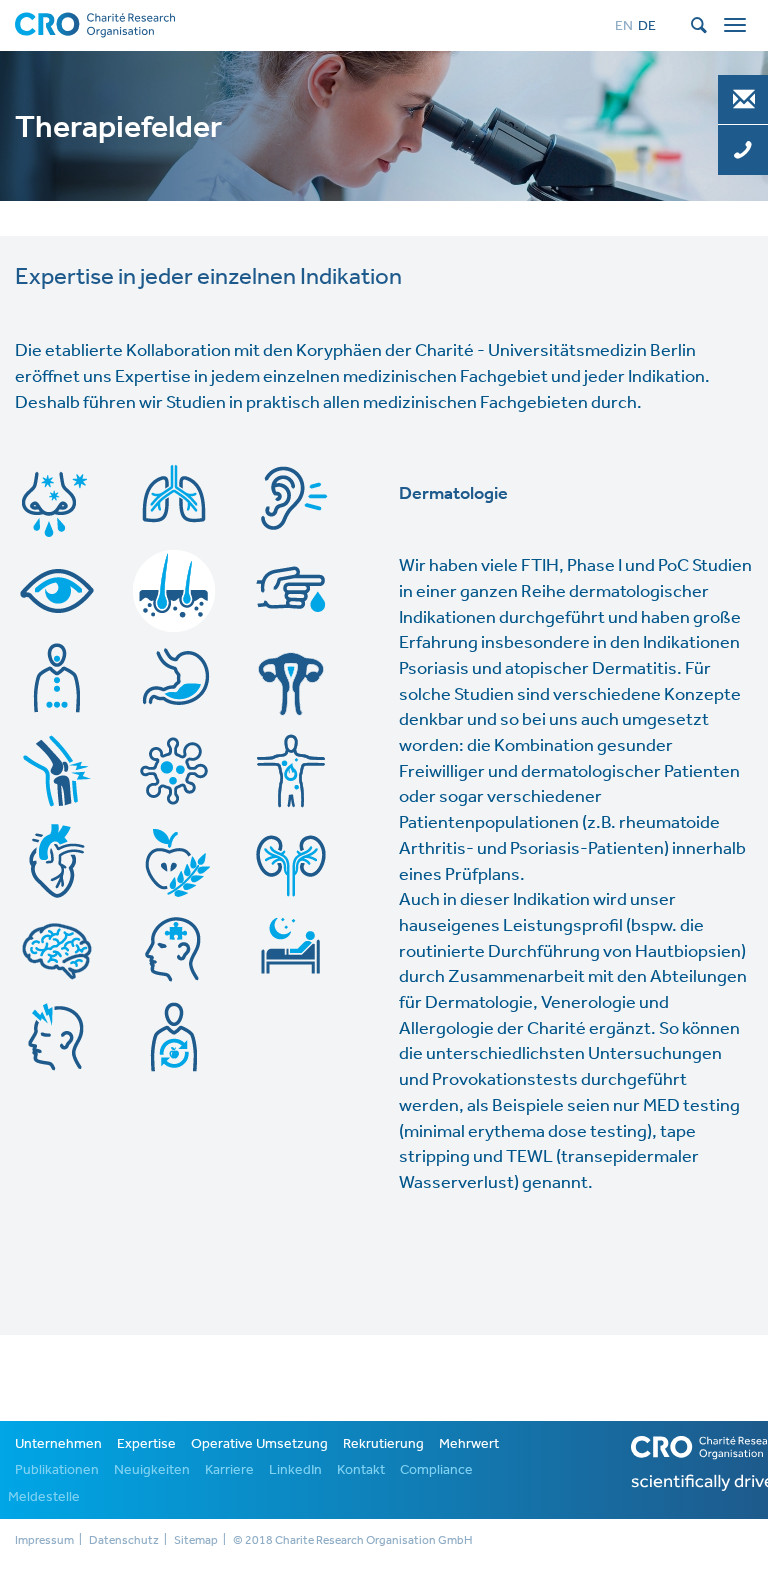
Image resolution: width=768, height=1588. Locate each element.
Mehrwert (469, 1443)
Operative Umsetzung (259, 1443)
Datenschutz (124, 1540)
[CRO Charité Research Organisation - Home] (95, 23)
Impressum (44, 1540)
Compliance (436, 1469)
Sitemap (196, 1540)
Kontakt (361, 1469)
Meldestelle (44, 1496)
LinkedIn (295, 1469)
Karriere (229, 1469)
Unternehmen (58, 1443)
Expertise (146, 1443)
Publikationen (57, 1469)
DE (647, 25)
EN (624, 25)
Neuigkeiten (152, 1469)
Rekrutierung (383, 1443)
